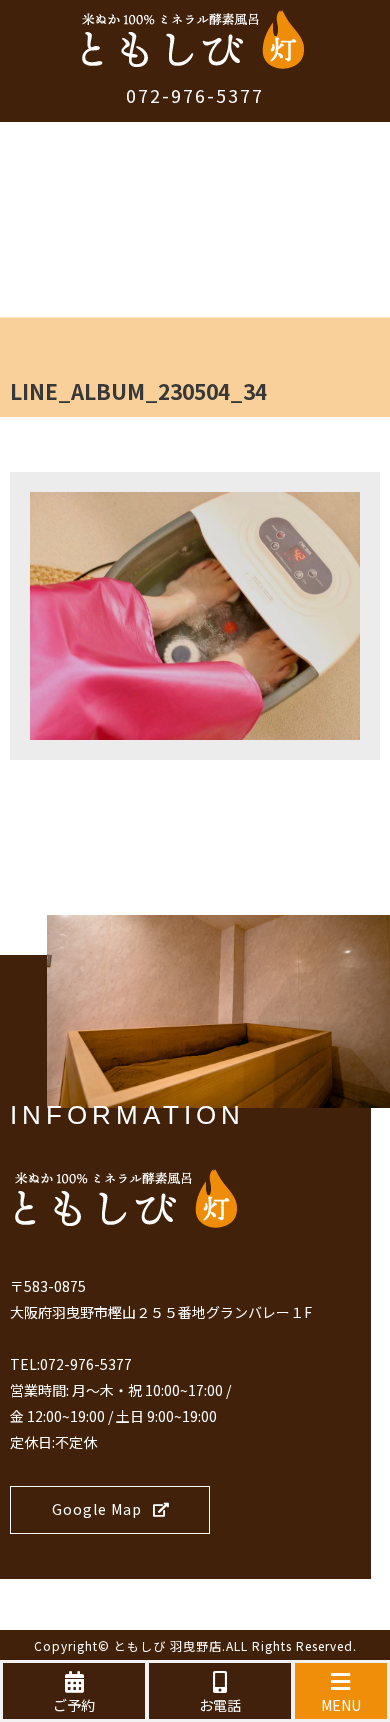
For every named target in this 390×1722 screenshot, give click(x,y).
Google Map (97, 1509)
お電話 (220, 1705)
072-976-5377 (195, 95)
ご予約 (74, 1705)
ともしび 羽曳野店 (168, 1645)
